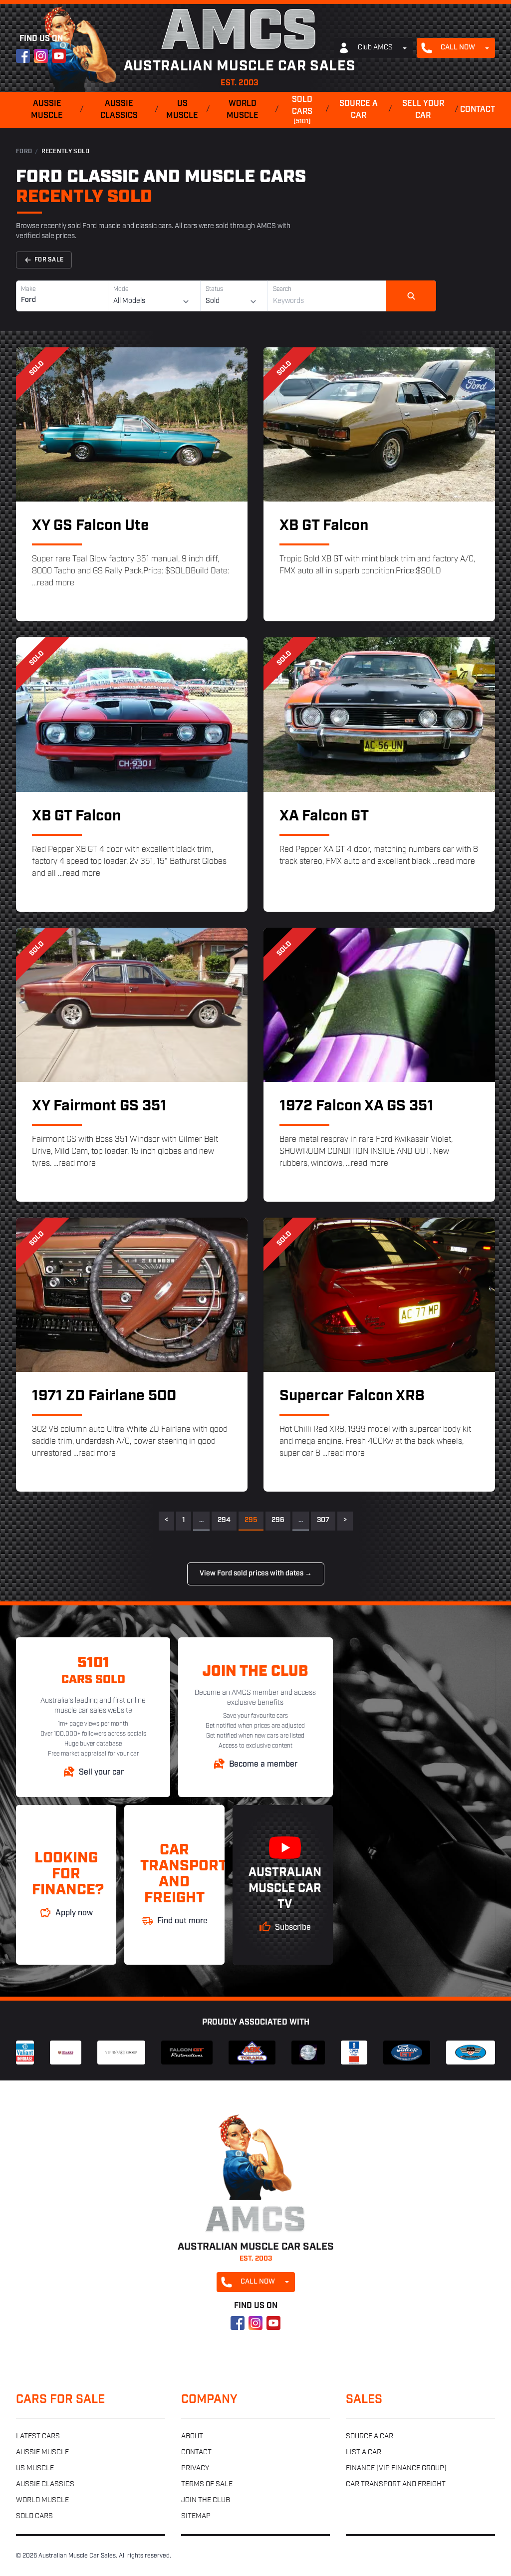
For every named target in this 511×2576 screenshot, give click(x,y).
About (192, 2437)
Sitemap (196, 2516)
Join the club (206, 2500)
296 (278, 1520)
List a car (364, 2452)
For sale (49, 260)
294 (224, 1520)
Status (214, 289)
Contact (478, 110)
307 (323, 1520)
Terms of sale (207, 2484)
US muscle (182, 110)
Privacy (195, 2468)
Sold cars (302, 110)
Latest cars (38, 2437)
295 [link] (251, 1520)
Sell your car (423, 110)
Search (282, 289)
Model (122, 289)
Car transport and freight (396, 2484)
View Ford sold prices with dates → (256, 1574)
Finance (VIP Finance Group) (396, 2468)
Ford (24, 152)
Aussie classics (119, 110)
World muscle (243, 110)
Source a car (359, 110)
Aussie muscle (47, 110)
